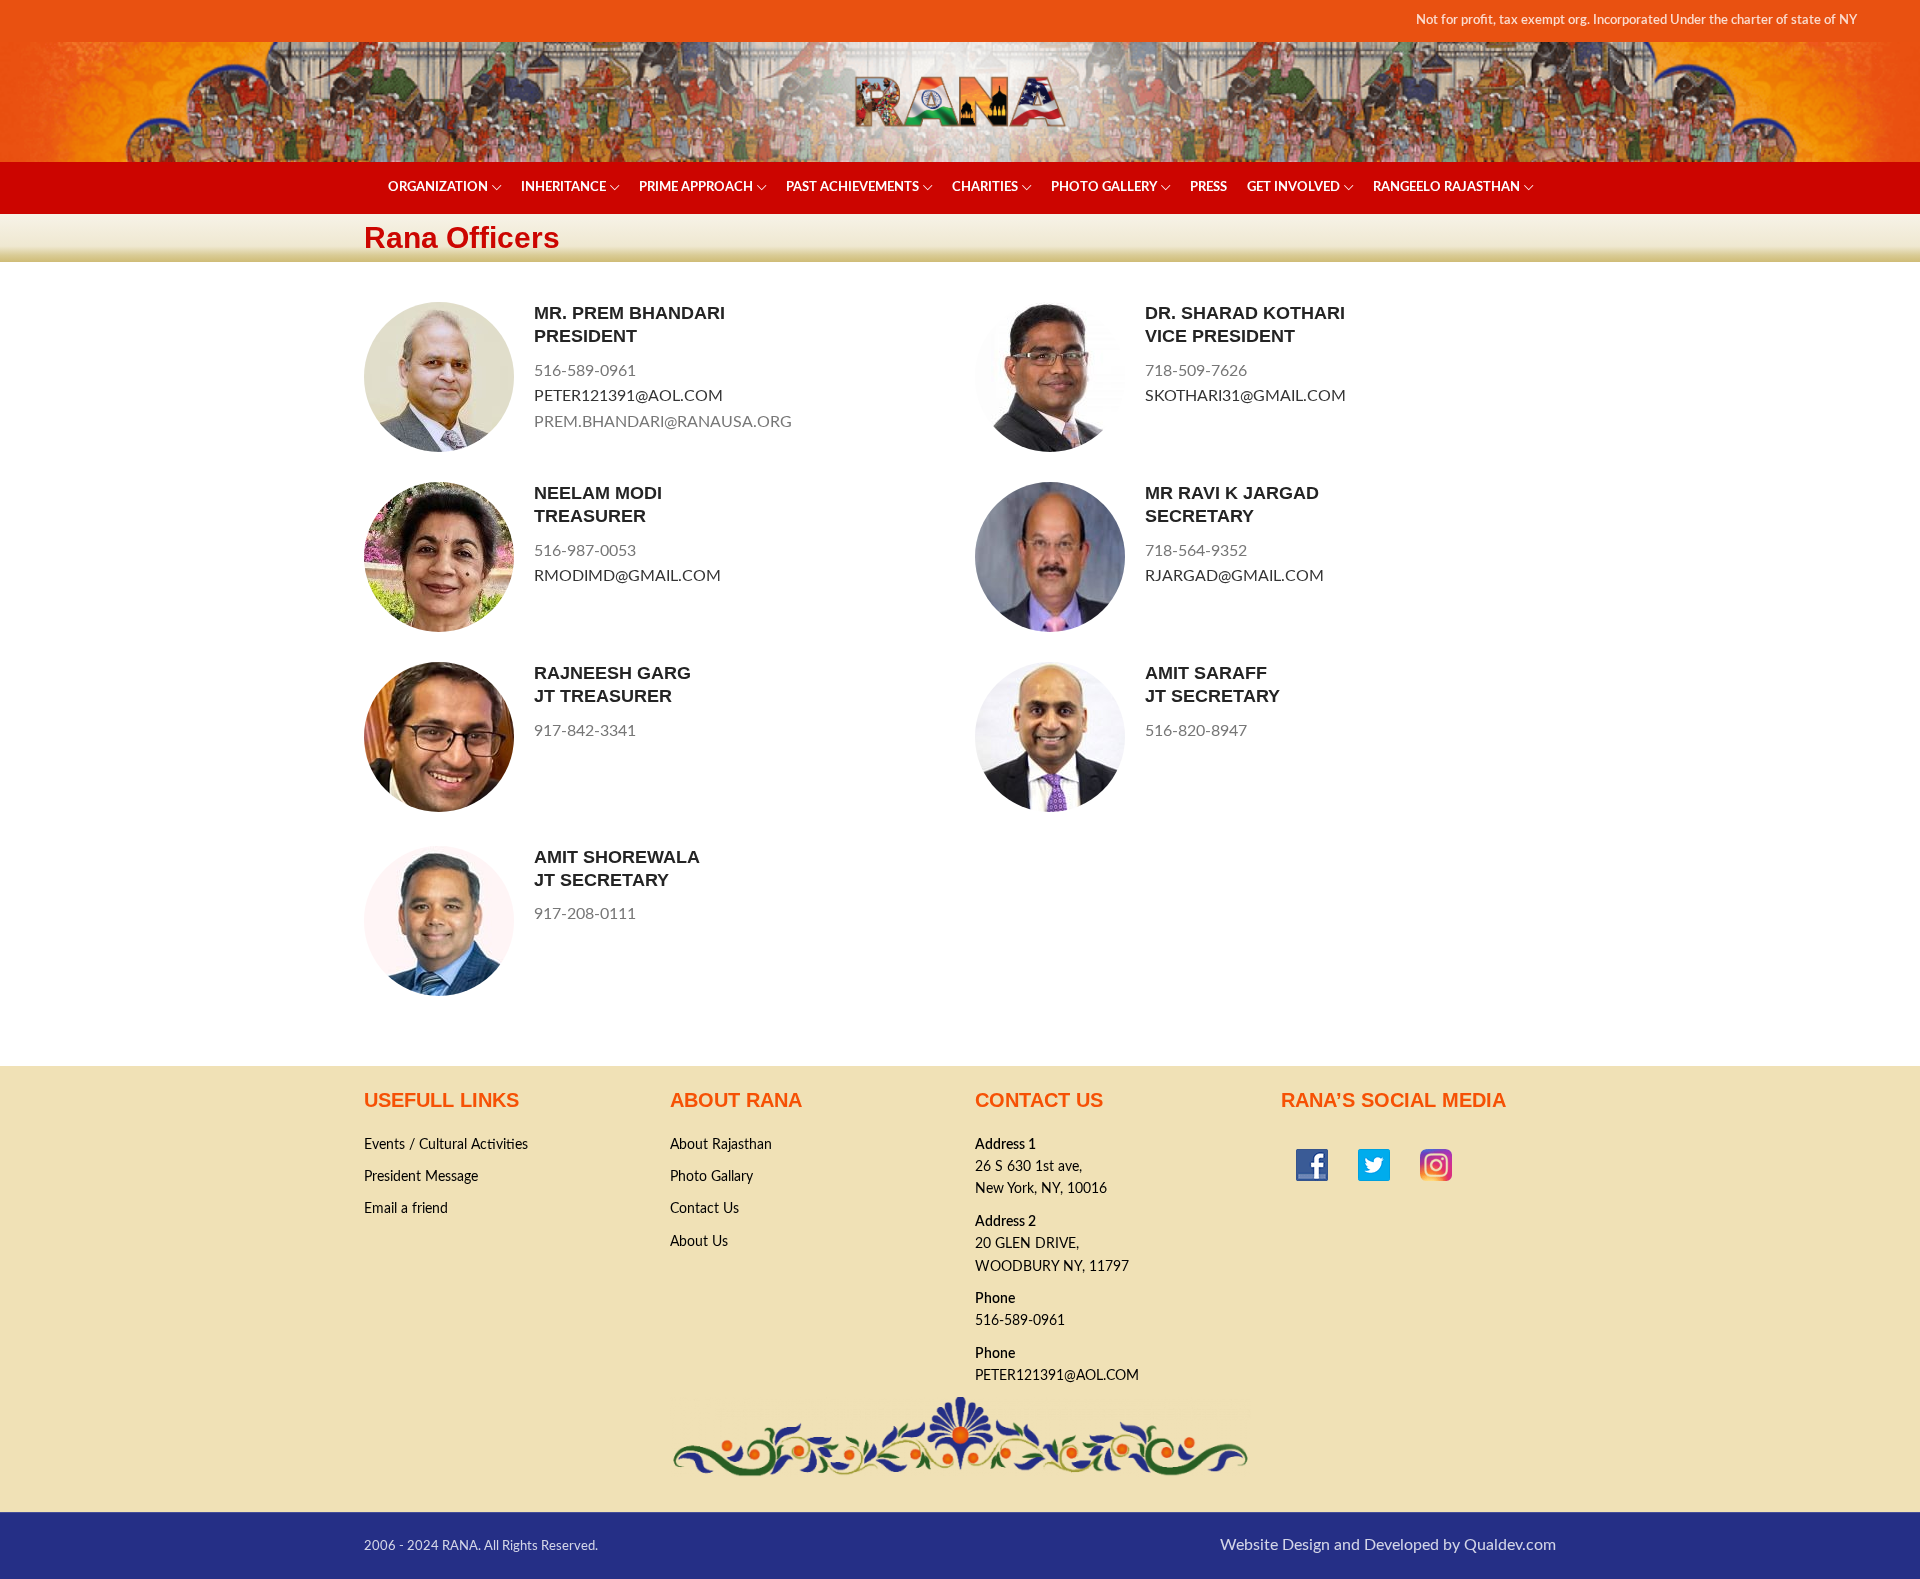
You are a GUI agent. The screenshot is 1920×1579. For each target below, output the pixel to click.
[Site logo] (960, 101)
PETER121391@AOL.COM (628, 396)
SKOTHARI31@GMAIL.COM (1245, 396)
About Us (699, 1242)
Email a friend (406, 1209)
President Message (421, 1177)
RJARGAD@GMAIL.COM (1234, 576)
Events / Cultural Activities (446, 1145)
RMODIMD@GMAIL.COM (627, 576)
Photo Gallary (711, 1177)
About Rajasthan (721, 1145)
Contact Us (704, 1209)
